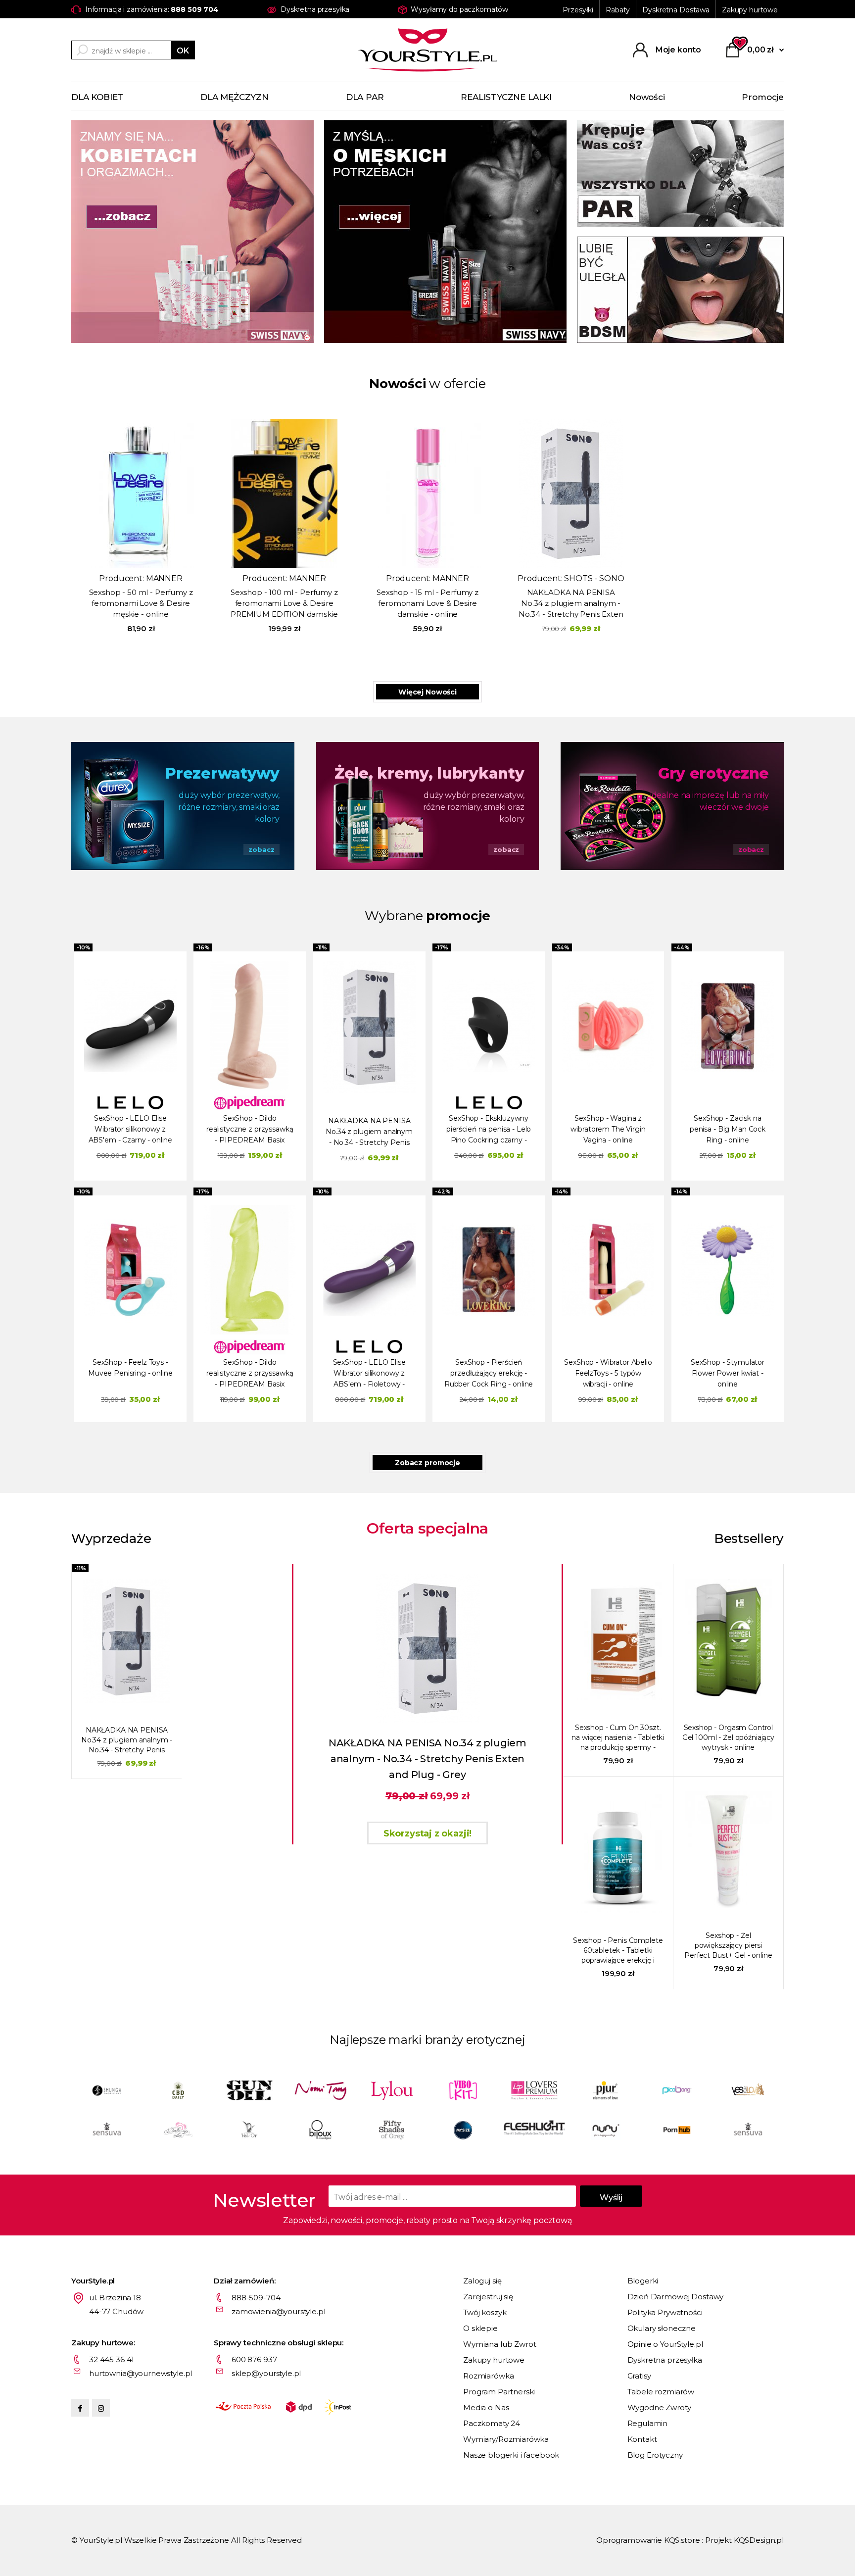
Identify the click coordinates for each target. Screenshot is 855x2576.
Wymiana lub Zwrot (499, 2344)
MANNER (164, 578)
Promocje (763, 97)
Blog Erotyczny (655, 2455)
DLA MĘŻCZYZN (235, 97)
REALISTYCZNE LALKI (506, 97)
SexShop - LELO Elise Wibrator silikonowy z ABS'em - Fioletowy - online (369, 1374)
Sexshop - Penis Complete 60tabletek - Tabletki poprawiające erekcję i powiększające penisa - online (618, 1951)
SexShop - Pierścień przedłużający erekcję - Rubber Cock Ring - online (489, 1373)
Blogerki (643, 2281)
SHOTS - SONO (594, 578)
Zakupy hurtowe (750, 10)
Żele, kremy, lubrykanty (429, 773)
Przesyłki (578, 10)
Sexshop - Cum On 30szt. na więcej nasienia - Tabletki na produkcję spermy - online (618, 1738)
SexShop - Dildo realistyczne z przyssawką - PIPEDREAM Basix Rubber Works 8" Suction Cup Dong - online (250, 1130)
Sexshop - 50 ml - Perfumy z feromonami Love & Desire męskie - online (141, 603)
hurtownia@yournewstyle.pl (141, 2373)
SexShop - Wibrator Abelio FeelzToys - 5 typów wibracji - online (608, 1373)
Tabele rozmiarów (661, 2392)
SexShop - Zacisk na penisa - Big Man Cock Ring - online (728, 1129)
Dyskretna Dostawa (676, 10)
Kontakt (642, 2439)
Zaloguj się (482, 2281)
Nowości (647, 97)
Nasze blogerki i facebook (511, 2455)
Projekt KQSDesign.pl (744, 2540)
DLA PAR (365, 97)
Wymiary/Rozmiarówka (506, 2439)
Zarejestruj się (488, 2297)
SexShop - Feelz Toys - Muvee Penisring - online (130, 1368)
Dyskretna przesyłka (665, 2360)
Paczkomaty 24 (492, 2423)
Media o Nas (486, 2407)
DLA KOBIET (97, 97)
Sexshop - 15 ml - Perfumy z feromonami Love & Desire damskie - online (427, 603)
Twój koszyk (485, 2312)
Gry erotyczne (713, 773)
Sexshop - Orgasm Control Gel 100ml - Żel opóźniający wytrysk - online (728, 1737)
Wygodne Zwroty (659, 2407)
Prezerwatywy (222, 773)
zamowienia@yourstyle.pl (279, 2311)
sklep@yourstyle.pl (266, 2373)
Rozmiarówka (488, 2376)
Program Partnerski (499, 2392)
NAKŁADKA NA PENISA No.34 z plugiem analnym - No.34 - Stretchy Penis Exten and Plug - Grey (571, 604)
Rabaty (618, 10)
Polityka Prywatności (665, 2312)
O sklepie (480, 2328)
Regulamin (648, 2423)
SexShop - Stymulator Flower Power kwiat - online (728, 1373)
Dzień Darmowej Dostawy (676, 2297)
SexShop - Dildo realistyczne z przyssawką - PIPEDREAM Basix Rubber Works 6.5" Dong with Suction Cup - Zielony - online (250, 1374)
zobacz (261, 849)
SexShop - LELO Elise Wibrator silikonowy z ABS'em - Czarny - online (131, 1129)
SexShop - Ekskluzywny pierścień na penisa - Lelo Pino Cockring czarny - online (489, 1130)
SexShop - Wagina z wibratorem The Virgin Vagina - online (608, 1129)
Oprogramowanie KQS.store (648, 2540)
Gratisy (639, 2376)
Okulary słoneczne (662, 2328)
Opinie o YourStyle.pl (665, 2344)
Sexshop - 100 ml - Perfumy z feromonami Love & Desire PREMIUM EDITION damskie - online (284, 604)
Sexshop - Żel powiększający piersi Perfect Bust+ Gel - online (728, 1945)
